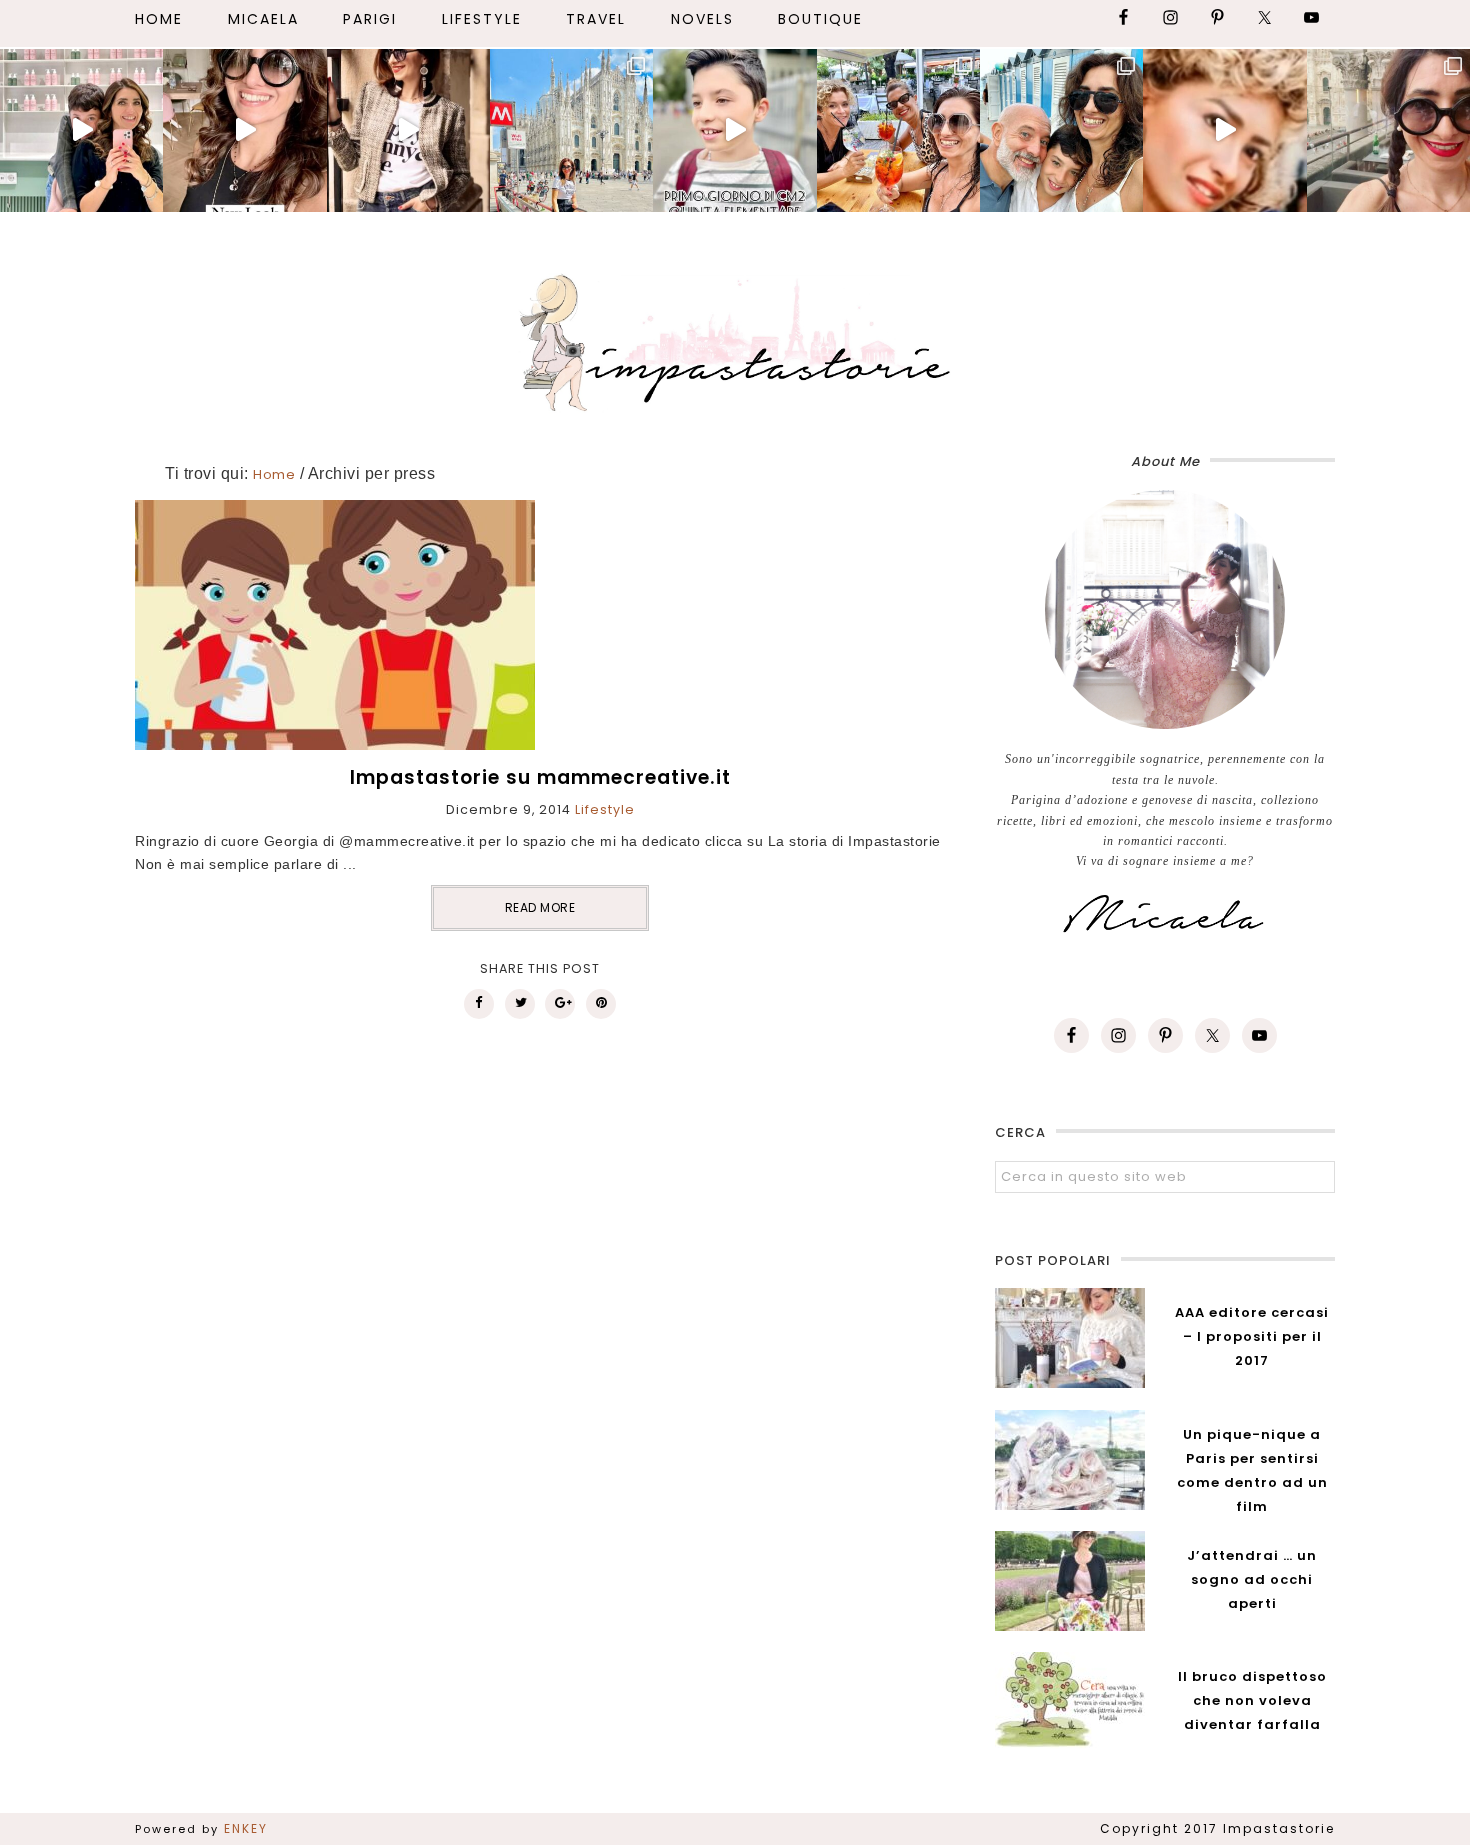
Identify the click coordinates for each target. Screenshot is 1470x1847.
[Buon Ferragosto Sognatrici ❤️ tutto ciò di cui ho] (1061, 130)
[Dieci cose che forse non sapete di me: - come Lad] (571, 130)
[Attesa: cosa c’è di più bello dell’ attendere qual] (1388, 130)
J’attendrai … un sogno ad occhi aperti (1252, 1579)
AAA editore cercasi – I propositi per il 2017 (1252, 1336)
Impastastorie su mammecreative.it (540, 777)
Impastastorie (735, 339)
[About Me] (1165, 610)
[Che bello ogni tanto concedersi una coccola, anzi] (81, 130)
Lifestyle (605, 809)
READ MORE (540, 907)
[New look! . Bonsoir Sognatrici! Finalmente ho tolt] (244, 130)
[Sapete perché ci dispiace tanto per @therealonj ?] (1224, 130)
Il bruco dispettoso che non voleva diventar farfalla (1252, 1700)
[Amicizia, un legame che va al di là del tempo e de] (898, 130)
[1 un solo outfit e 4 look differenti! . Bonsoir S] (408, 130)
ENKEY (246, 1828)
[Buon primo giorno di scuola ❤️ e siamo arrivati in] (734, 130)
